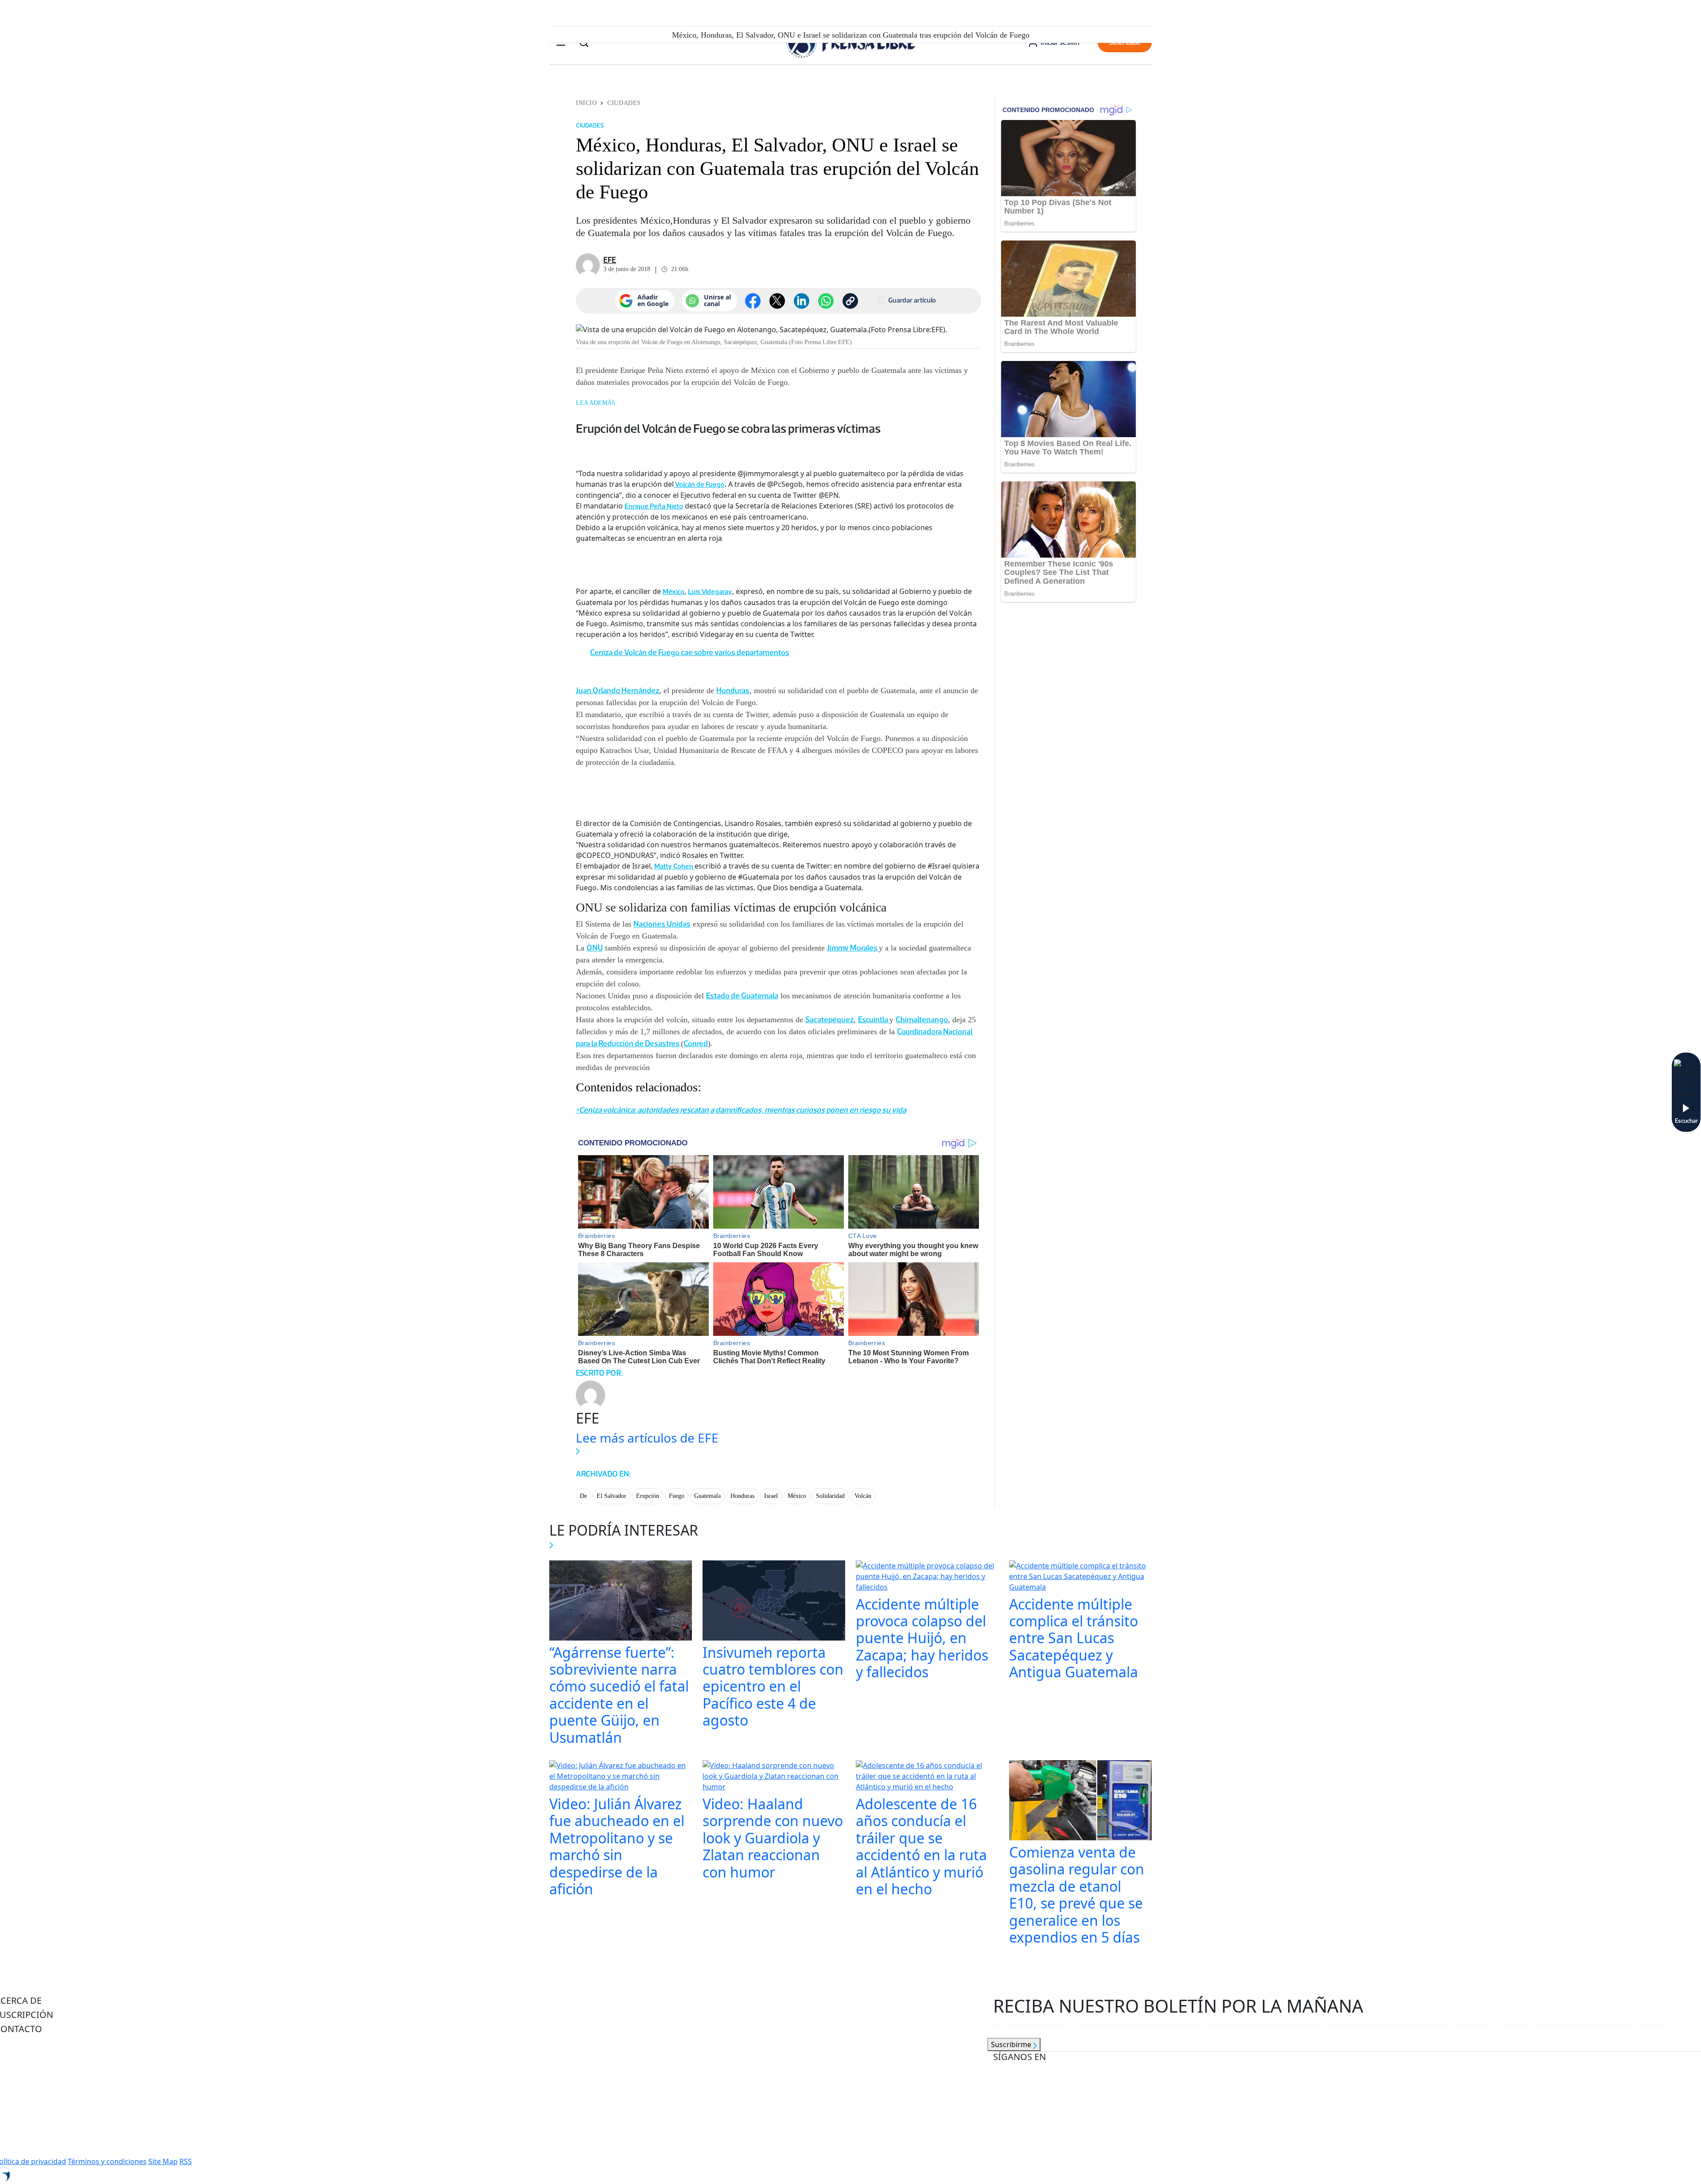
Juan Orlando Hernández (617, 691)
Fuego (677, 1496)
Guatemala (707, 1496)
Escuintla (874, 1020)
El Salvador (612, 1496)
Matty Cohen (674, 866)
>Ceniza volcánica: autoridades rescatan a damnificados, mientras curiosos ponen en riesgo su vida (741, 1110)
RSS (186, 2161)
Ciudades (624, 103)
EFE (610, 260)
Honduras (733, 691)
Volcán (863, 1496)
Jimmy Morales (853, 948)
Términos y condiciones (107, 2161)
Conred (696, 1044)
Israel (771, 1496)
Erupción (648, 1496)
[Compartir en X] (777, 301)
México (674, 592)
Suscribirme (1012, 2044)
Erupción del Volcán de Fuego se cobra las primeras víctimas (728, 428)
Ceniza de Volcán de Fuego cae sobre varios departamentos (690, 652)
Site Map (163, 2161)
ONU (595, 948)
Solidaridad (830, 1496)
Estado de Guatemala (742, 996)
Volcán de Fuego (699, 484)
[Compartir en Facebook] (753, 301)
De (583, 1496)
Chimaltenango (922, 1020)
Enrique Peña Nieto (654, 506)
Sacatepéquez (829, 1020)
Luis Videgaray (710, 592)
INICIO (586, 103)
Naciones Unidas (662, 924)
